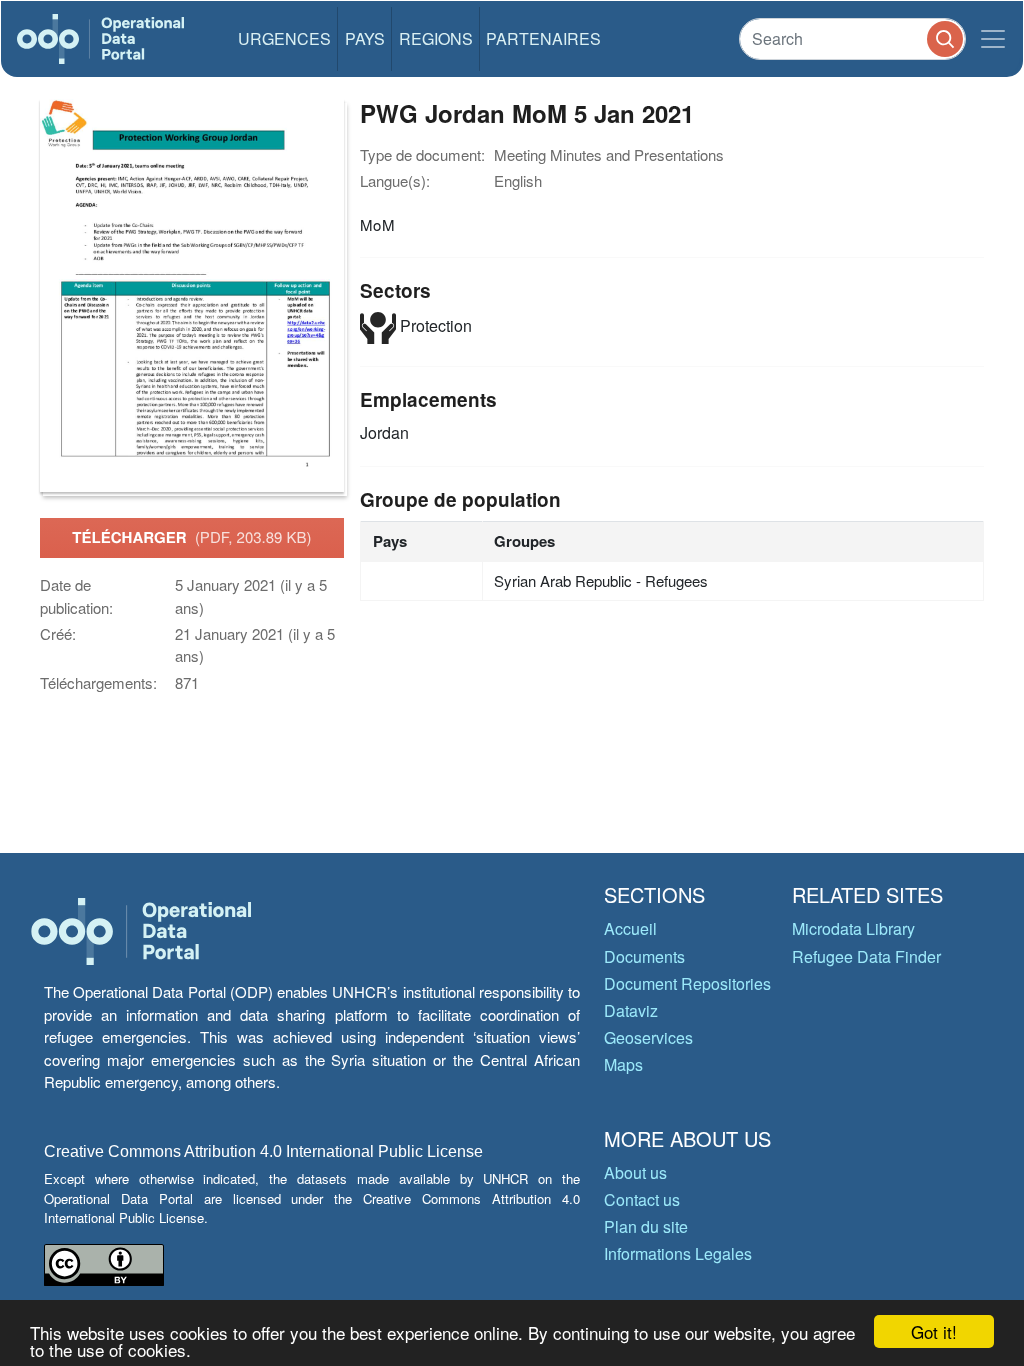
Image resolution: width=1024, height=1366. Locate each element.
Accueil (630, 928)
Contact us (642, 1199)
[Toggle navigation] (993, 39)
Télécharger (191, 537)
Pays (365, 38)
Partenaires (543, 38)
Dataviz (631, 1010)
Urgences (284, 38)
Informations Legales (678, 1253)
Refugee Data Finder (866, 956)
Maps (623, 1064)
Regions (436, 38)
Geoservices (648, 1037)
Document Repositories (687, 983)
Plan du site (646, 1226)
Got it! (934, 1331)
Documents (644, 956)
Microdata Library (853, 928)
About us (635, 1172)
